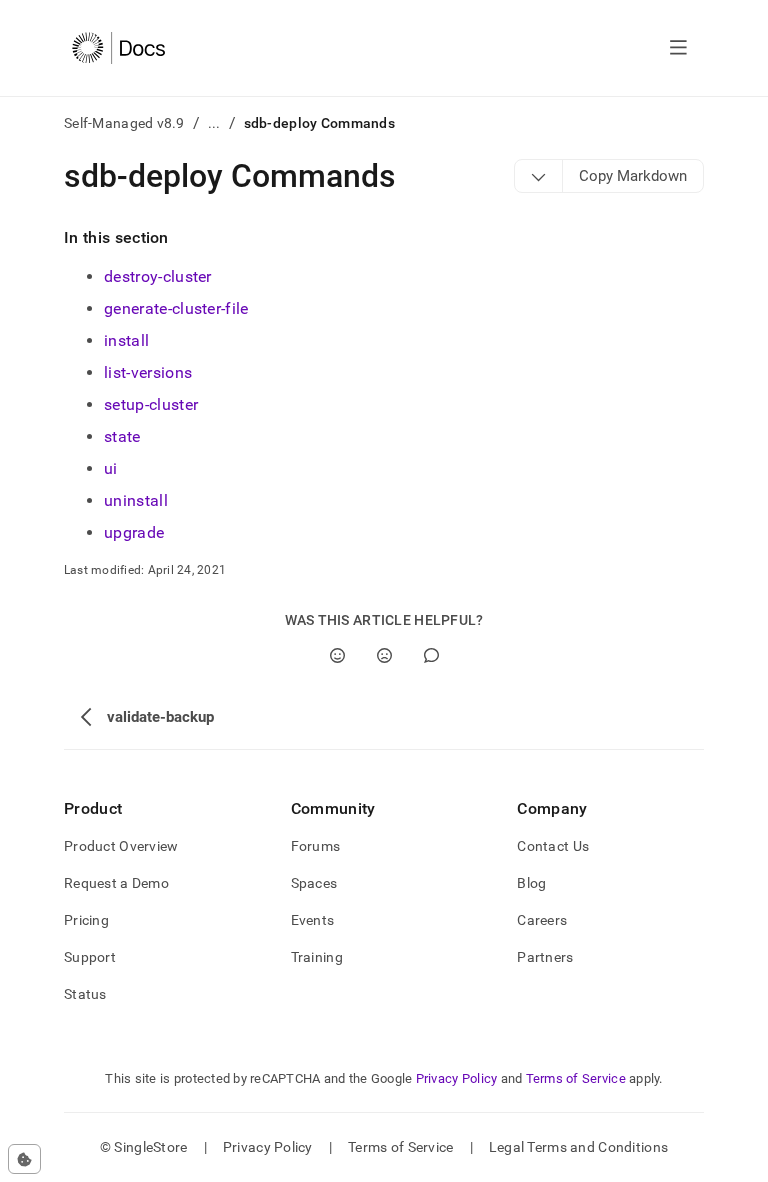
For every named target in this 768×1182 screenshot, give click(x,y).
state (122, 436)
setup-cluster (151, 404)
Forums (316, 846)
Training (317, 957)
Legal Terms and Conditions (578, 1147)
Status (85, 994)
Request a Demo (116, 883)
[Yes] (337, 655)
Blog (531, 883)
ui (111, 468)
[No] (384, 655)
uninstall (136, 500)
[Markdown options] (539, 176)
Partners (545, 957)
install (126, 340)
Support (90, 957)
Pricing (86, 920)
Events (313, 920)
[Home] (118, 48)
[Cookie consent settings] (24, 1159)
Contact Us (553, 846)
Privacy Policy (457, 1078)
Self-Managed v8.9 (124, 123)
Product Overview (121, 846)
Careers (542, 920)
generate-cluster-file (176, 308)
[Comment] (431, 655)
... (214, 123)
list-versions (148, 372)
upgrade (134, 532)
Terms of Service (576, 1078)
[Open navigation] (678, 48)
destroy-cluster (158, 276)
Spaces (314, 883)
